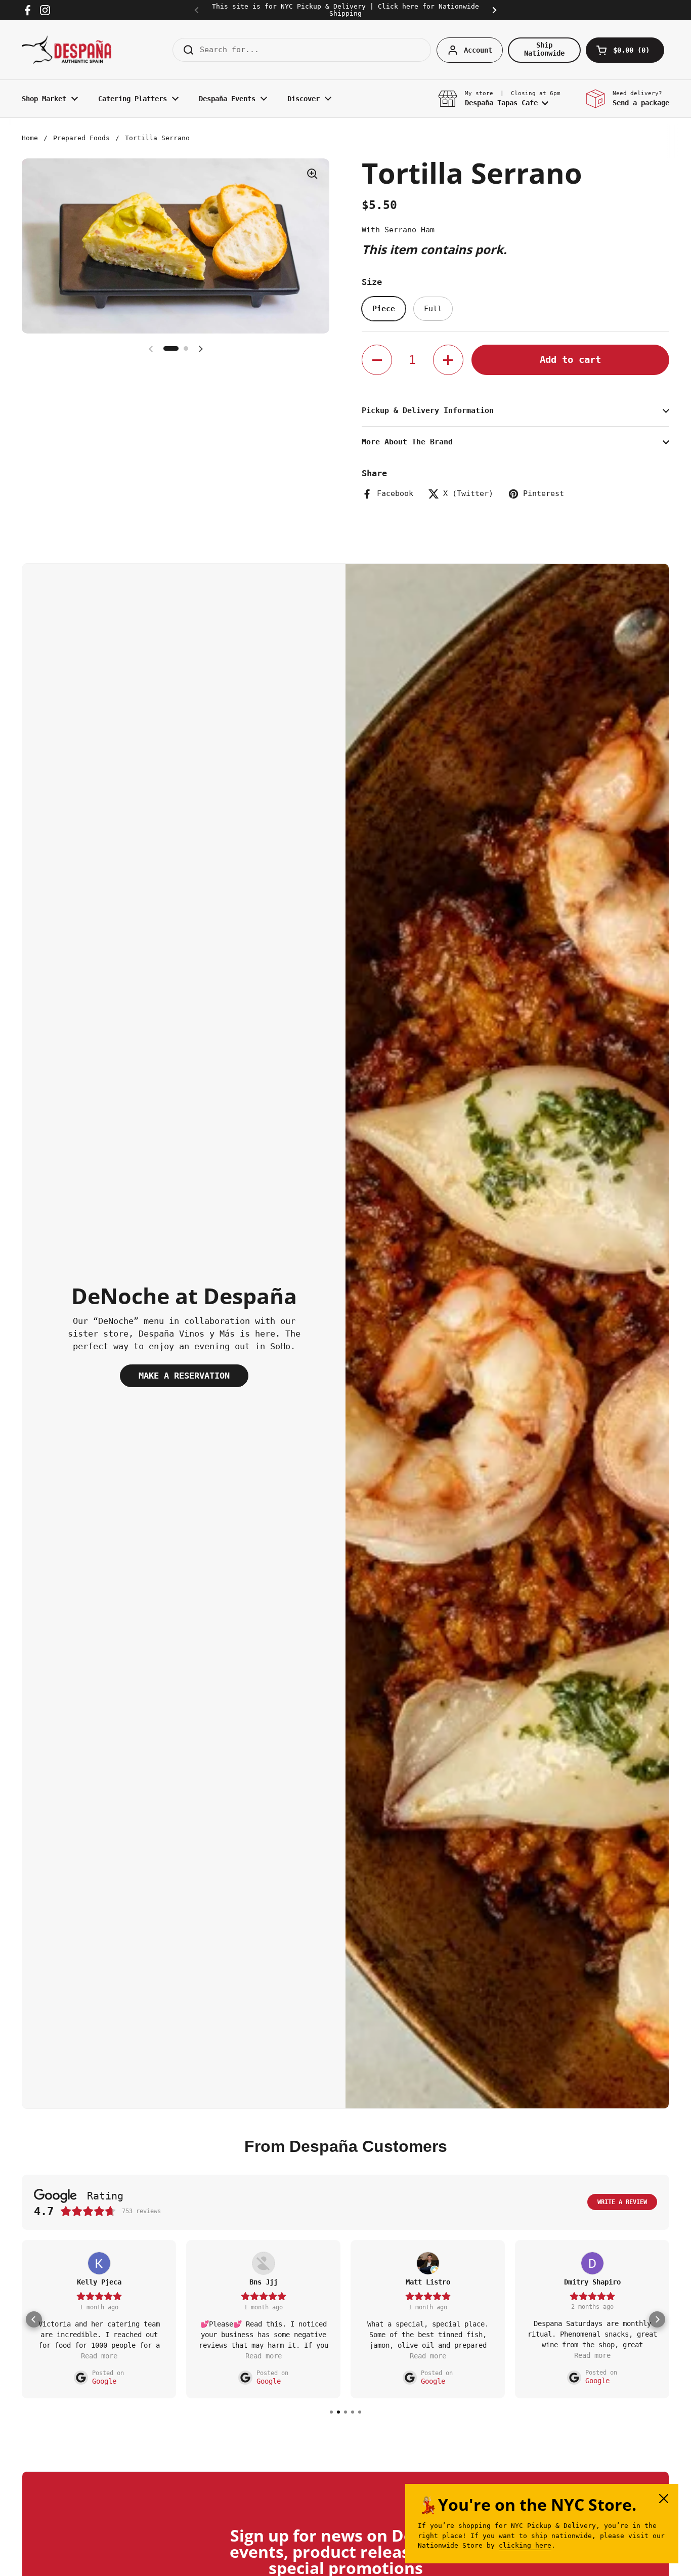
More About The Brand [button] (407, 442)
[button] (625, 50)
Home (30, 138)
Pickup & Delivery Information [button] (428, 410)
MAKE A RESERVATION (184, 1376)
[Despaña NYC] (67, 50)
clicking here (525, 2545)
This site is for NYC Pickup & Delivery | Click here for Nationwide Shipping (345, 10)
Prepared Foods (81, 138)
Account (478, 50)
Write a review (622, 2203)
